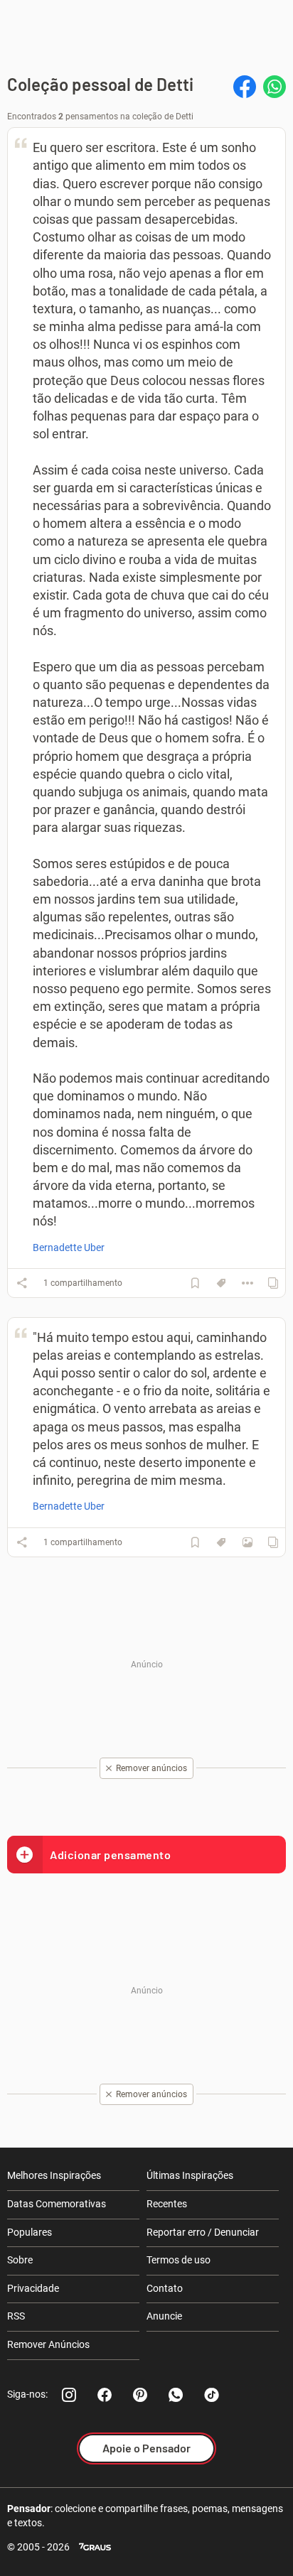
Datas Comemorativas (57, 2204)
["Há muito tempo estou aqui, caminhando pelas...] (247, 1542)
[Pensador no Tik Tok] (211, 2395)
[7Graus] (95, 2547)
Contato (165, 2288)
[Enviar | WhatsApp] (275, 87)
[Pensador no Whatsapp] (176, 2395)
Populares (30, 2232)
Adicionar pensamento (110, 1855)
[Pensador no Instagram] (69, 2395)
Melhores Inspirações (54, 2175)
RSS (16, 2316)
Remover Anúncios (48, 2344)
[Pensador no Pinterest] (140, 2395)
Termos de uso (179, 2260)
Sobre (20, 2260)
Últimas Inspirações (190, 2175)
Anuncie (164, 2316)
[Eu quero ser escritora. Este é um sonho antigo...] (247, 1283)
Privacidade (33, 2288)
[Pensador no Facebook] (105, 2395)
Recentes (167, 2204)
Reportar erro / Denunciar (203, 2232)
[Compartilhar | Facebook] (245, 87)
